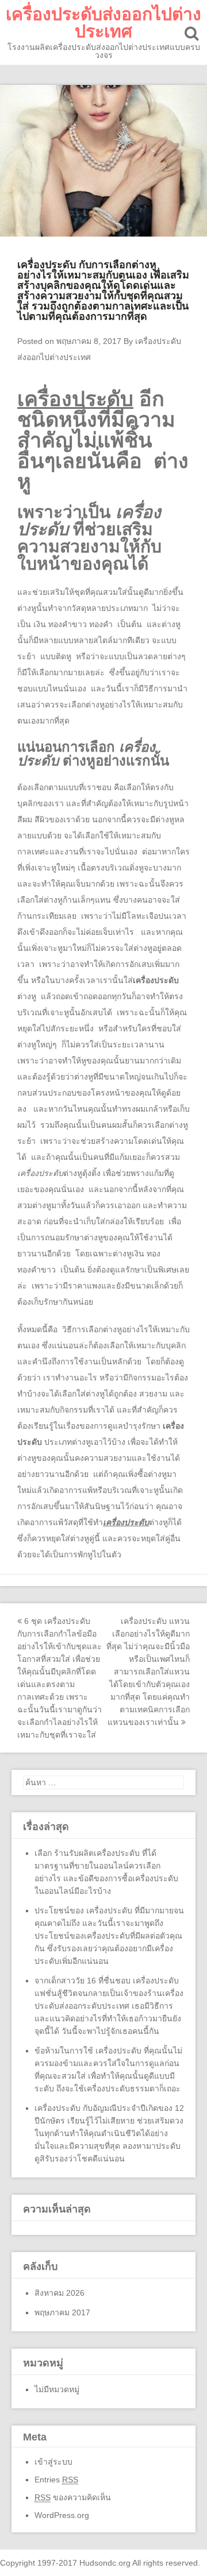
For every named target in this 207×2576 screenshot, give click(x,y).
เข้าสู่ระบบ (53, 2462)
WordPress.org (62, 2515)
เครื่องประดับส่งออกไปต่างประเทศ (103, 23)
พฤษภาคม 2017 (62, 2312)
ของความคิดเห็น (73, 2497)
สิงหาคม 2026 (60, 2293)
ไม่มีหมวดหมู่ (57, 2389)
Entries (56, 2480)
